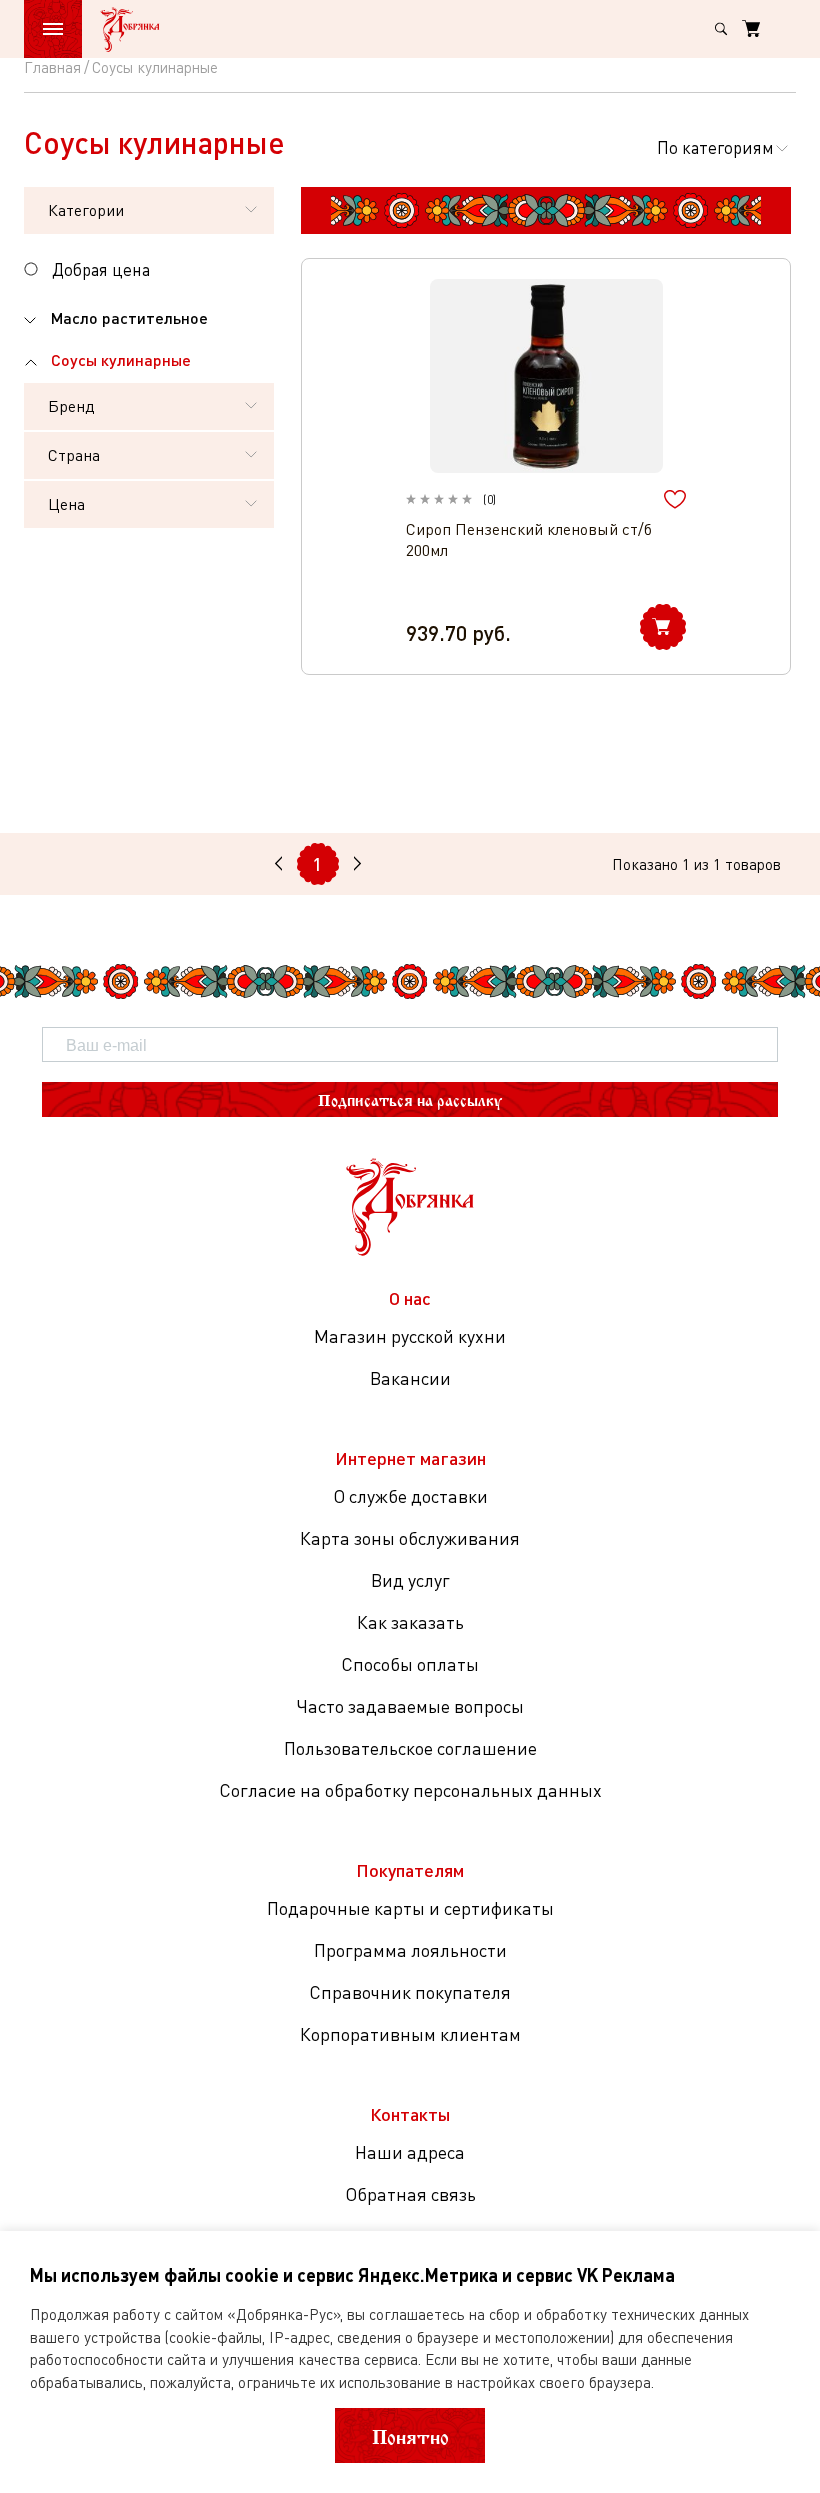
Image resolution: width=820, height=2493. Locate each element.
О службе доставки (410, 1496)
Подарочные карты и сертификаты (410, 1908)
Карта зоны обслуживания (410, 1538)
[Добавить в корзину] (663, 627)
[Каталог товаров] (53, 29)
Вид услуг (410, 1580)
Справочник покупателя (410, 1992)
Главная (52, 67)
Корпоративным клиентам (410, 2034)
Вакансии (410, 1378)
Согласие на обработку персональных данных (410, 1790)
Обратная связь (410, 2194)
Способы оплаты (410, 1664)
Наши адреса (410, 2152)
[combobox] (724, 148)
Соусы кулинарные (119, 359)
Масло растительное (127, 317)
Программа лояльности (410, 1950)
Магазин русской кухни (410, 1336)
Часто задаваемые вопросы (410, 1706)
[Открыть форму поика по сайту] (721, 29)
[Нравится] (675, 499)
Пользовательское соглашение (410, 1748)
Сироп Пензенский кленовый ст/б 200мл (529, 539)
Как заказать (410, 1622)
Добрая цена (99, 269)
